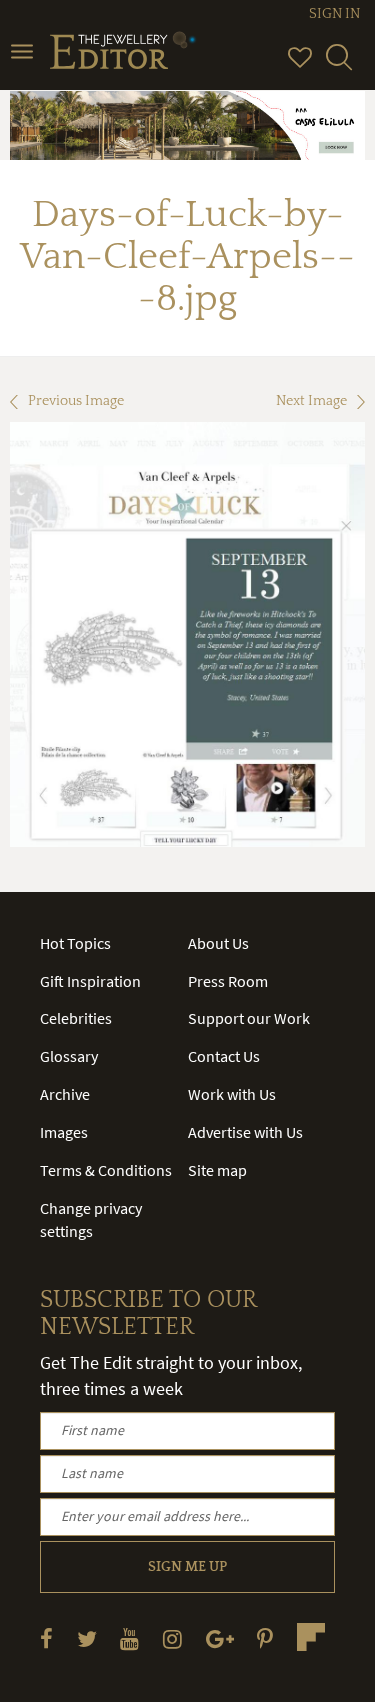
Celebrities (76, 1018)
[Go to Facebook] (46, 1638)
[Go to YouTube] (129, 1638)
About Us (218, 943)
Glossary (69, 1056)
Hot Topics (75, 943)
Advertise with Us (245, 1132)
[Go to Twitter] (87, 1638)
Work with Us (232, 1094)
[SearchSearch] (339, 66)
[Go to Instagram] (172, 1638)
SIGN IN (334, 14)
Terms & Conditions (106, 1170)
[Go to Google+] (220, 1638)
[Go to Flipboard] (311, 1637)
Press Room (228, 981)
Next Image (311, 401)
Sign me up (187, 1567)
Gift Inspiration (90, 981)
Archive (65, 1094)
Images (64, 1132)
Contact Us (224, 1056)
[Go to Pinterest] (265, 1638)
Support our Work (249, 1018)
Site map (217, 1170)
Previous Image (76, 401)
